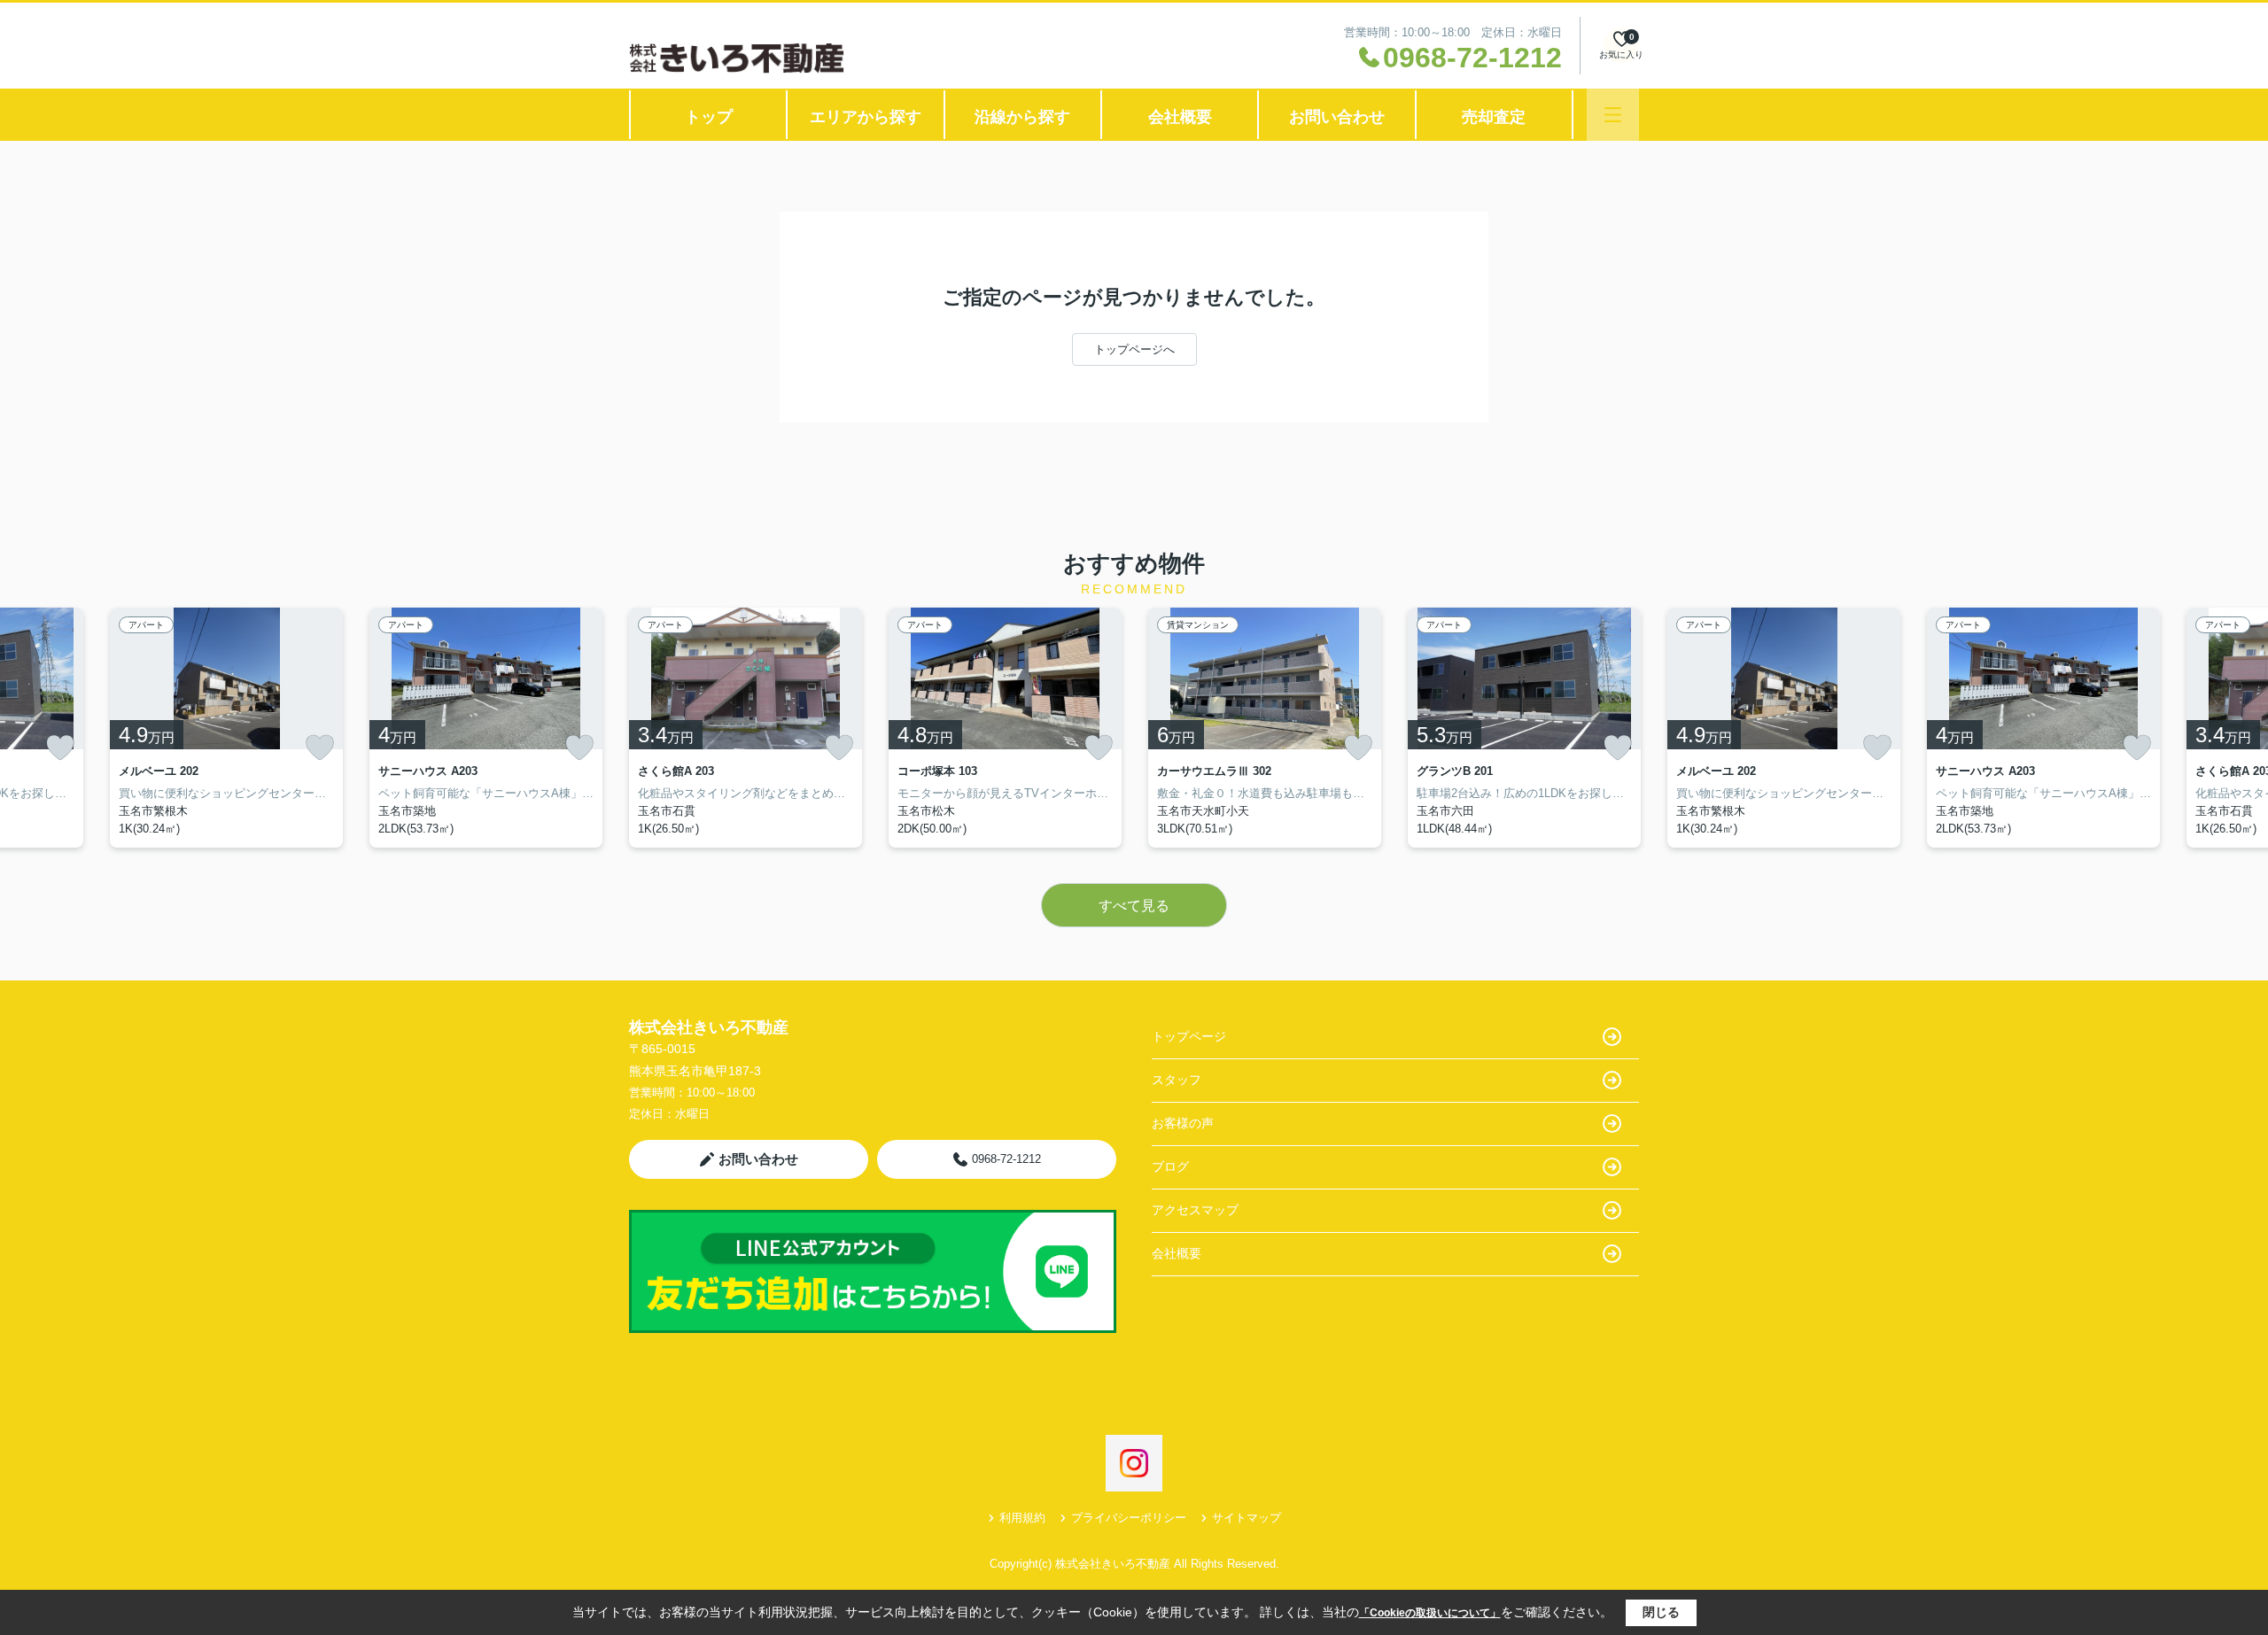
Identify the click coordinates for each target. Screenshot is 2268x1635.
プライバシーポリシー (1129, 1518)
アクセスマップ (1195, 1210)
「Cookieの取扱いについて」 (1430, 1613)
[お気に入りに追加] (60, 748)
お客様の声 (1183, 1123)
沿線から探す (1022, 117)
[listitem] (746, 728)
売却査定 (1494, 117)
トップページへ (1134, 349)
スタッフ (1177, 1080)
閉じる (1661, 1612)
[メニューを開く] (1613, 115)
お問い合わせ (1337, 117)
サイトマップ (1247, 1518)
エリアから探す (866, 117)
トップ (709, 117)
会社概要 (1180, 117)
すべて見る (1134, 906)
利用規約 (1022, 1518)
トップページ (1189, 1036)
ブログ (1170, 1166)
